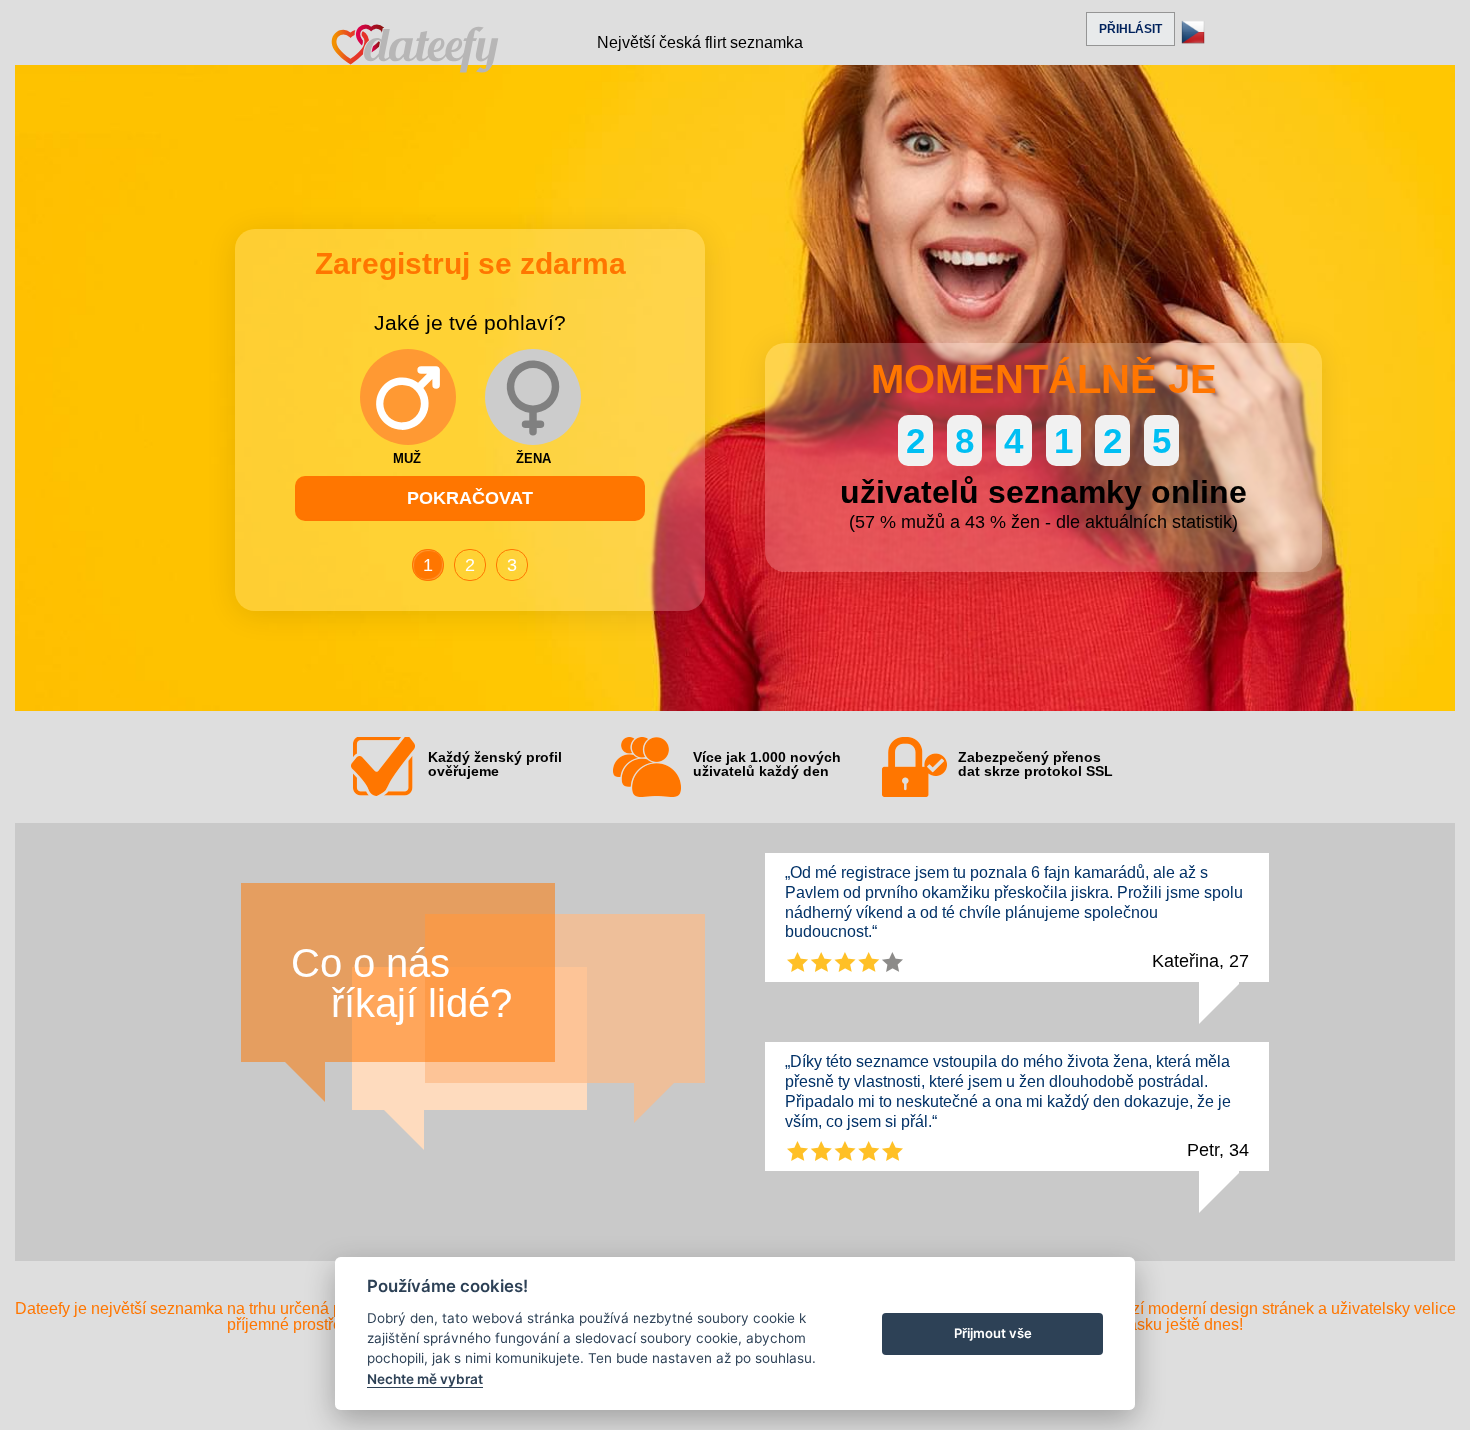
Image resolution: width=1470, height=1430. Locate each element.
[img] (408, 397)
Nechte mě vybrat (425, 1379)
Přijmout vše (993, 1333)
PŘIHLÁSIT (1130, 29)
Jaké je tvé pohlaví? (470, 323)
